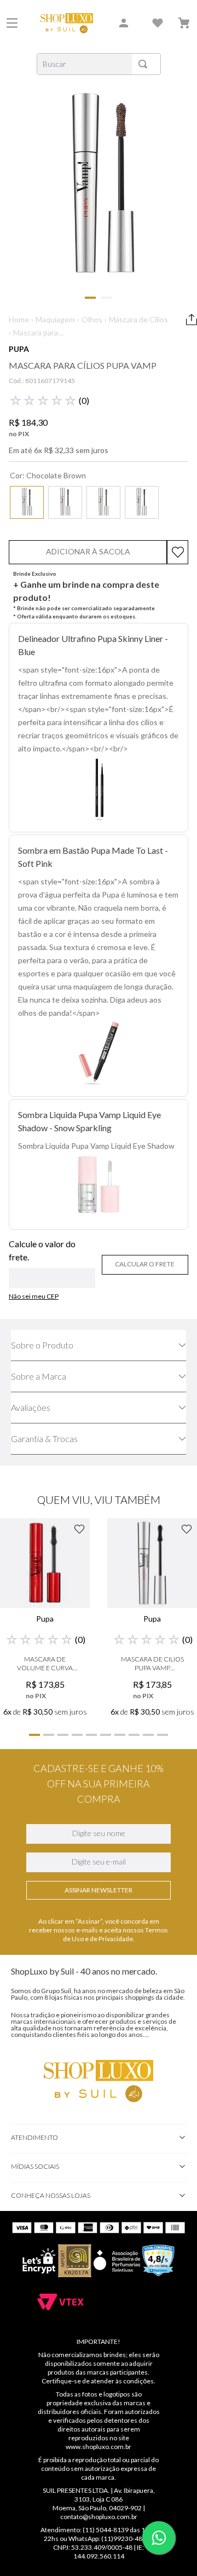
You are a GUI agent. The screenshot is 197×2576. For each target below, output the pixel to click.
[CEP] (52, 1264)
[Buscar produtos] (145, 64)
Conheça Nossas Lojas (51, 2195)
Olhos (92, 319)
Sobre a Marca (39, 1376)
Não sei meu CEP (34, 1296)
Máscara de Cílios (138, 319)
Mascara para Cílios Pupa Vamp (42, 333)
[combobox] (99, 64)
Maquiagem (55, 319)
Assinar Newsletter (99, 1890)
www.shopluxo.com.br (99, 2447)
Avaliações (31, 1407)
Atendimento (34, 2137)
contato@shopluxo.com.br (99, 2517)
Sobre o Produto (42, 1345)
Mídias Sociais (35, 2166)
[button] (27, 502)
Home (19, 319)
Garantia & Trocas (44, 1438)
